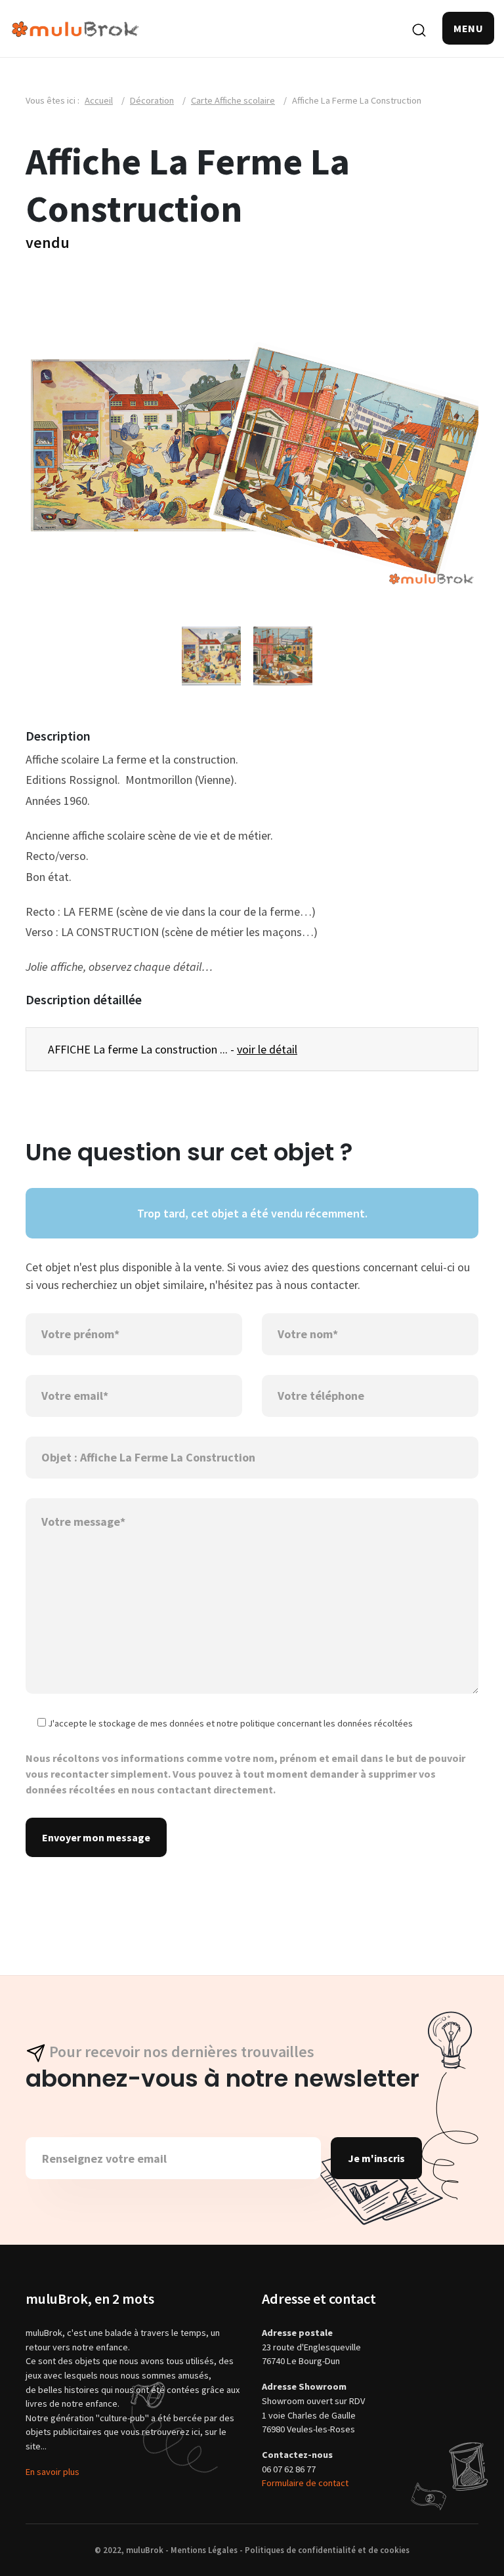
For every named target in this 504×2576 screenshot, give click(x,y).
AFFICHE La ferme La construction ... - (173, 1049)
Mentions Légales (204, 2550)
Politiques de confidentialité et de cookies (327, 2550)
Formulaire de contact (305, 2483)
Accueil (99, 100)
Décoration (152, 100)
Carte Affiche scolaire (233, 100)
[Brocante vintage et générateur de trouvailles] (75, 28)
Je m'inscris (376, 2158)
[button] (468, 28)
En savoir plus (52, 2472)
